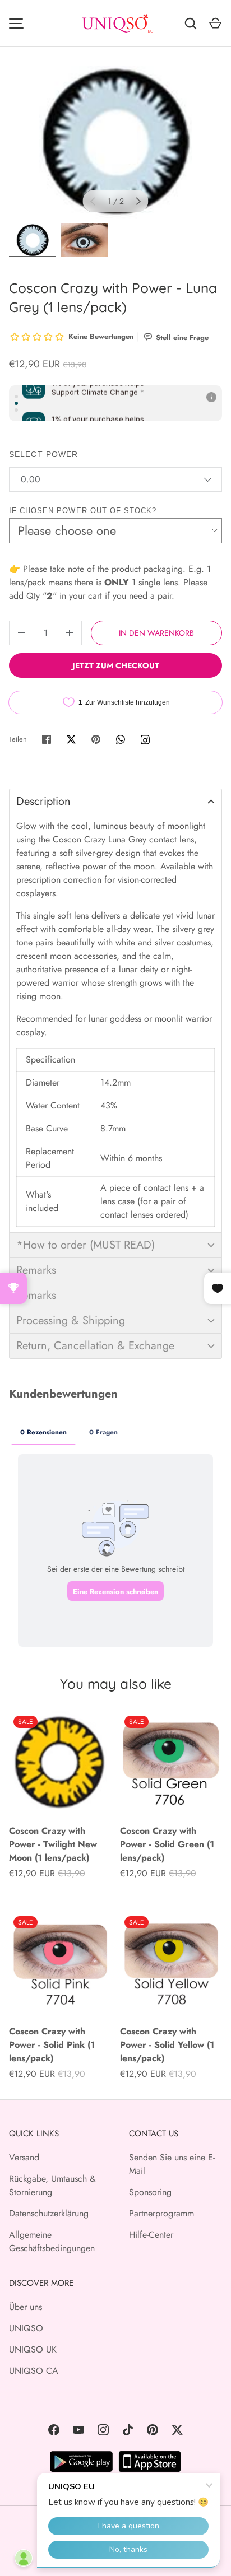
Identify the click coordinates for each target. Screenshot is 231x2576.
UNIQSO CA (34, 2371)
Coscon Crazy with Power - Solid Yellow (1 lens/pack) (167, 2045)
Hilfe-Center (151, 2235)
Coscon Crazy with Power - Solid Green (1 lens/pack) (167, 1844)
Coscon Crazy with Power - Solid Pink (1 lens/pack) (52, 2045)
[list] (115, 142)
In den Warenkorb (156, 633)
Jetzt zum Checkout (116, 665)
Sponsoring (150, 2192)
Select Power (43, 454)
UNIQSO (26, 2328)
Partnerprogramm (161, 2213)
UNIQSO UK (33, 2349)
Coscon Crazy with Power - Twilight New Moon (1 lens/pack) (53, 1844)
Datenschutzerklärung (49, 2213)
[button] (115, 801)
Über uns (26, 2307)
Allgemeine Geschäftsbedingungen (52, 2241)
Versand (24, 2157)
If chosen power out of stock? (83, 511)
